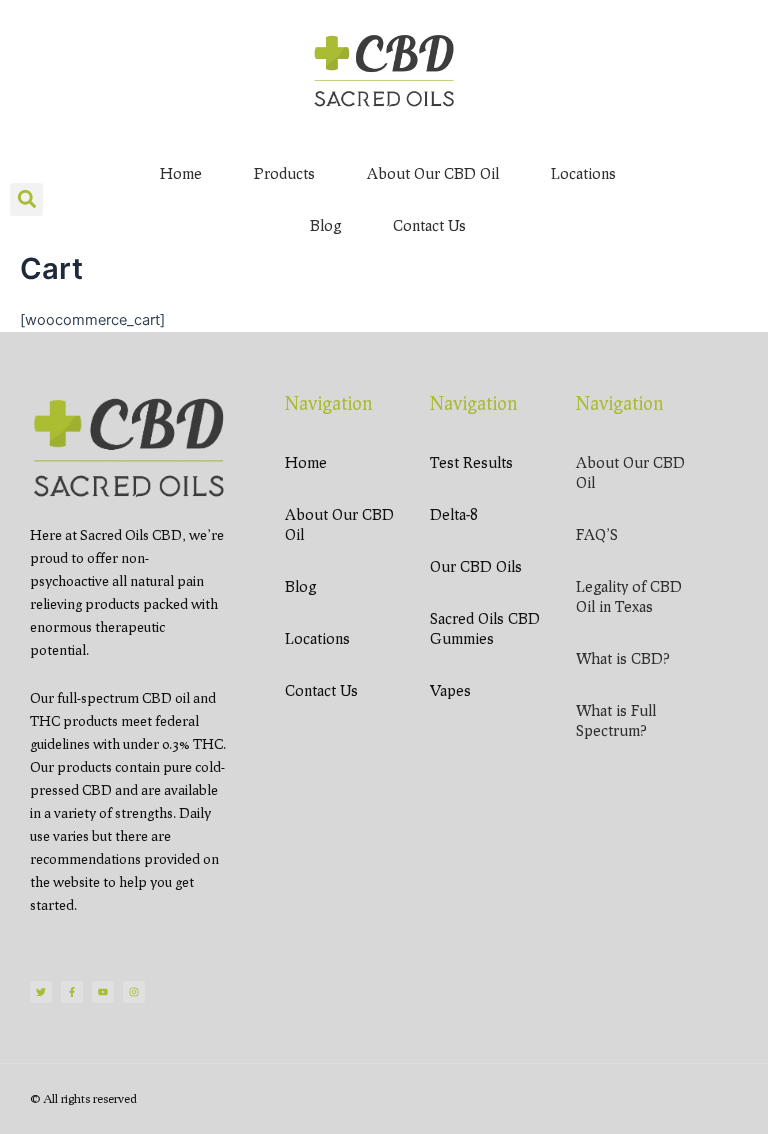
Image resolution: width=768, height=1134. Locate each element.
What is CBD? (623, 658)
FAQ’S (597, 534)
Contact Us (429, 225)
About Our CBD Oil (433, 173)
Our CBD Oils (476, 566)
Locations (583, 173)
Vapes (450, 690)
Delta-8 (453, 514)
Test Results (471, 462)
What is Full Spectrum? (616, 720)
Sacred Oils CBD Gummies (485, 628)
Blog (325, 225)
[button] (26, 199)
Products (284, 173)
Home (181, 173)
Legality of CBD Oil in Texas (629, 596)
